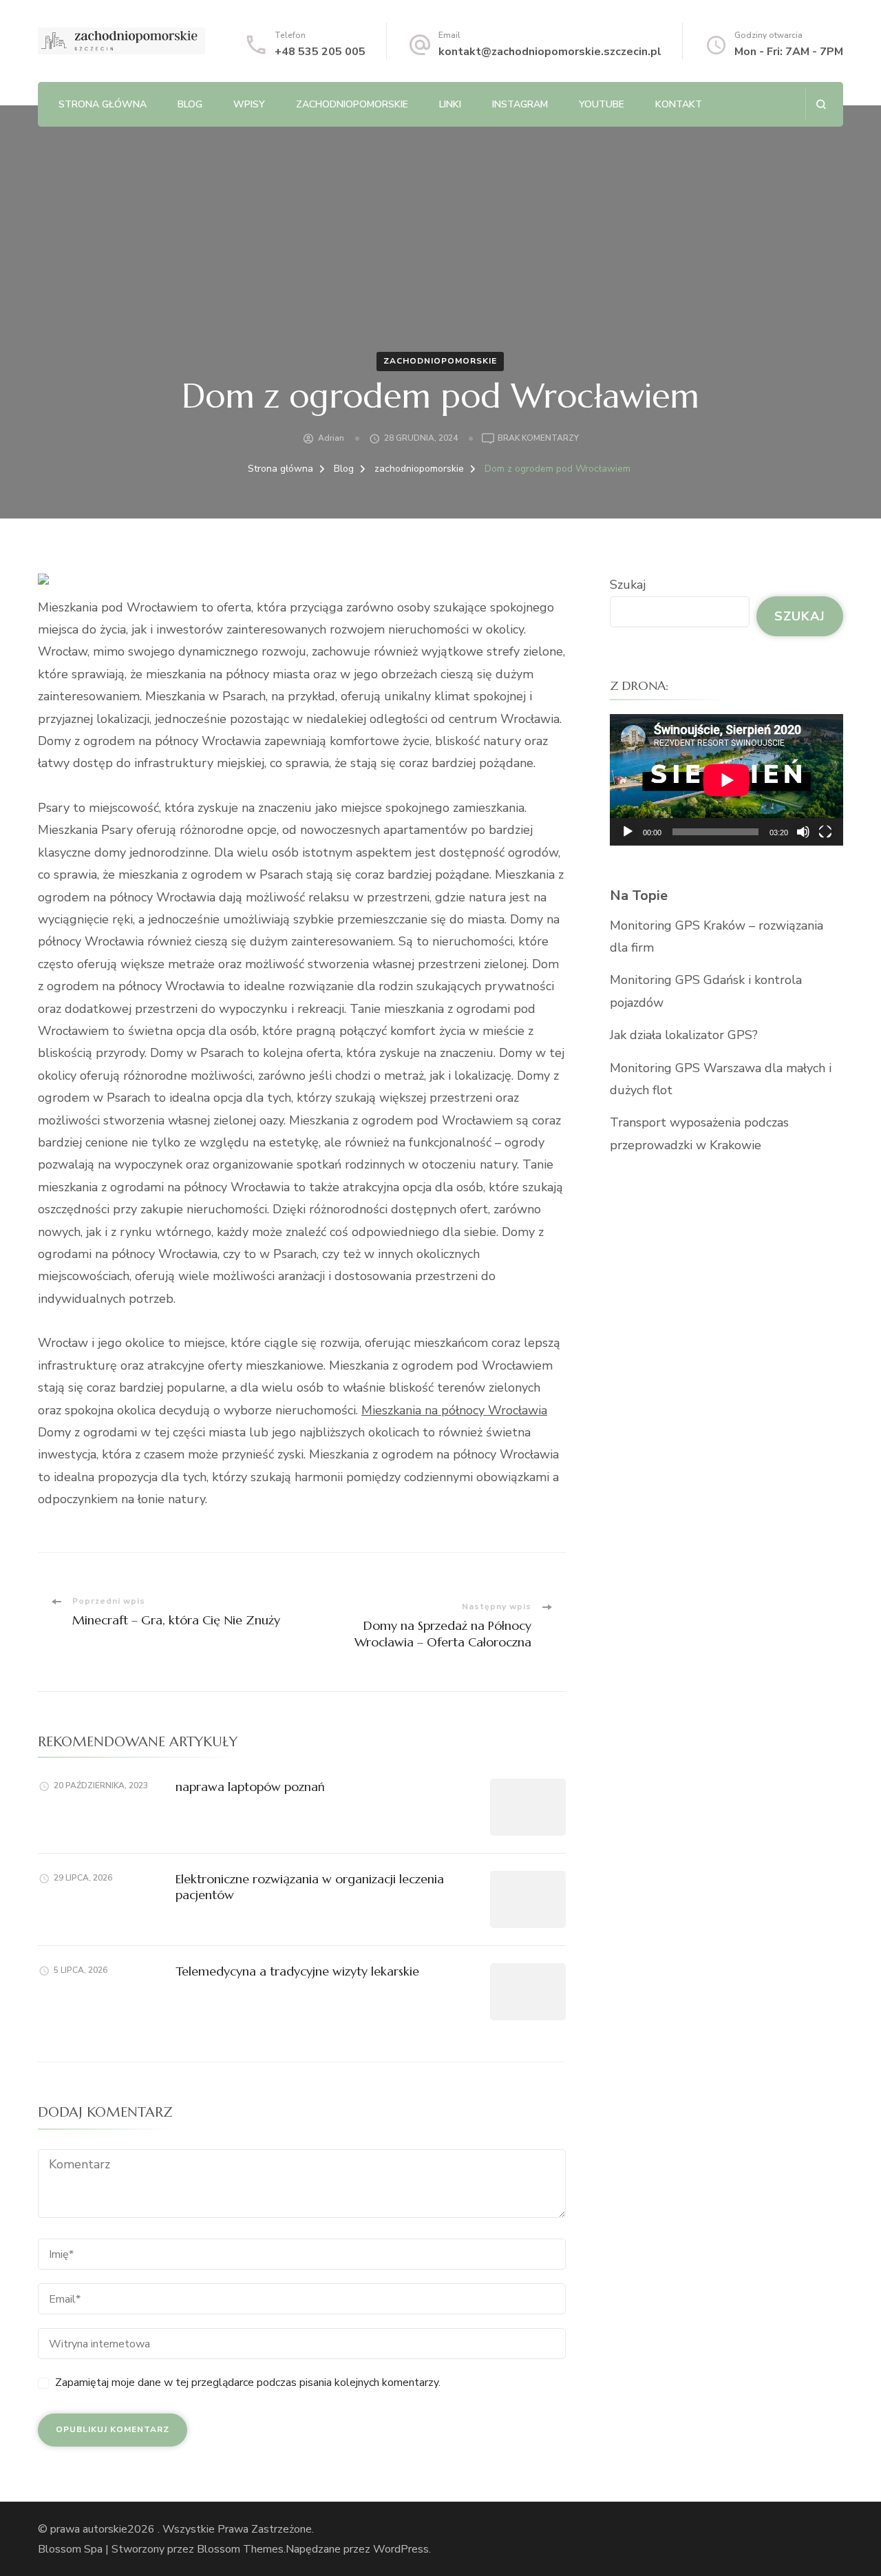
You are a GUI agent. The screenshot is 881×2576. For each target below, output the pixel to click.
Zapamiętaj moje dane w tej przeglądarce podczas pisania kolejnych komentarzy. (248, 2383)
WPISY (249, 104)
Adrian (331, 438)
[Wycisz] (803, 832)
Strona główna (103, 104)
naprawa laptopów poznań (250, 1787)
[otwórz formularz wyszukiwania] (821, 104)
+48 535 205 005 (320, 52)
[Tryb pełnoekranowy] (825, 832)
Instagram (520, 104)
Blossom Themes (240, 2549)
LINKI (450, 104)
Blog (190, 104)
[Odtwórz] (628, 832)
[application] (726, 780)
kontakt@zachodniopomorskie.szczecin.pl (550, 52)
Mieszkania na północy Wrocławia (454, 1410)
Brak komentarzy (538, 439)
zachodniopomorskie (352, 104)
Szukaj (628, 585)
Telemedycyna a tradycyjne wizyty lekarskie (297, 1971)
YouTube (602, 104)
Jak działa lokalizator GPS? (684, 1035)
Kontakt (679, 104)
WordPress (401, 2549)
